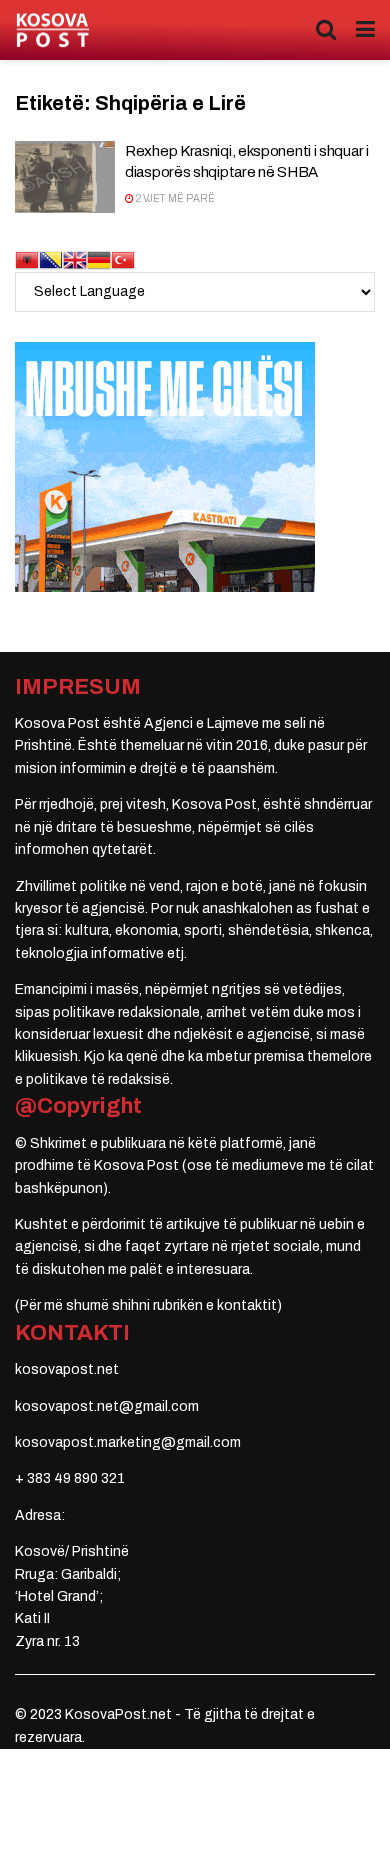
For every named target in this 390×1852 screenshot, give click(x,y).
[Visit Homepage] (52, 30)
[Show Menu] (365, 30)
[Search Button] (326, 30)
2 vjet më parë (174, 198)
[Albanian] (27, 258)
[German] (99, 258)
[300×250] (165, 465)
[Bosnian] (51, 258)
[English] (75, 258)
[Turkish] (123, 258)
